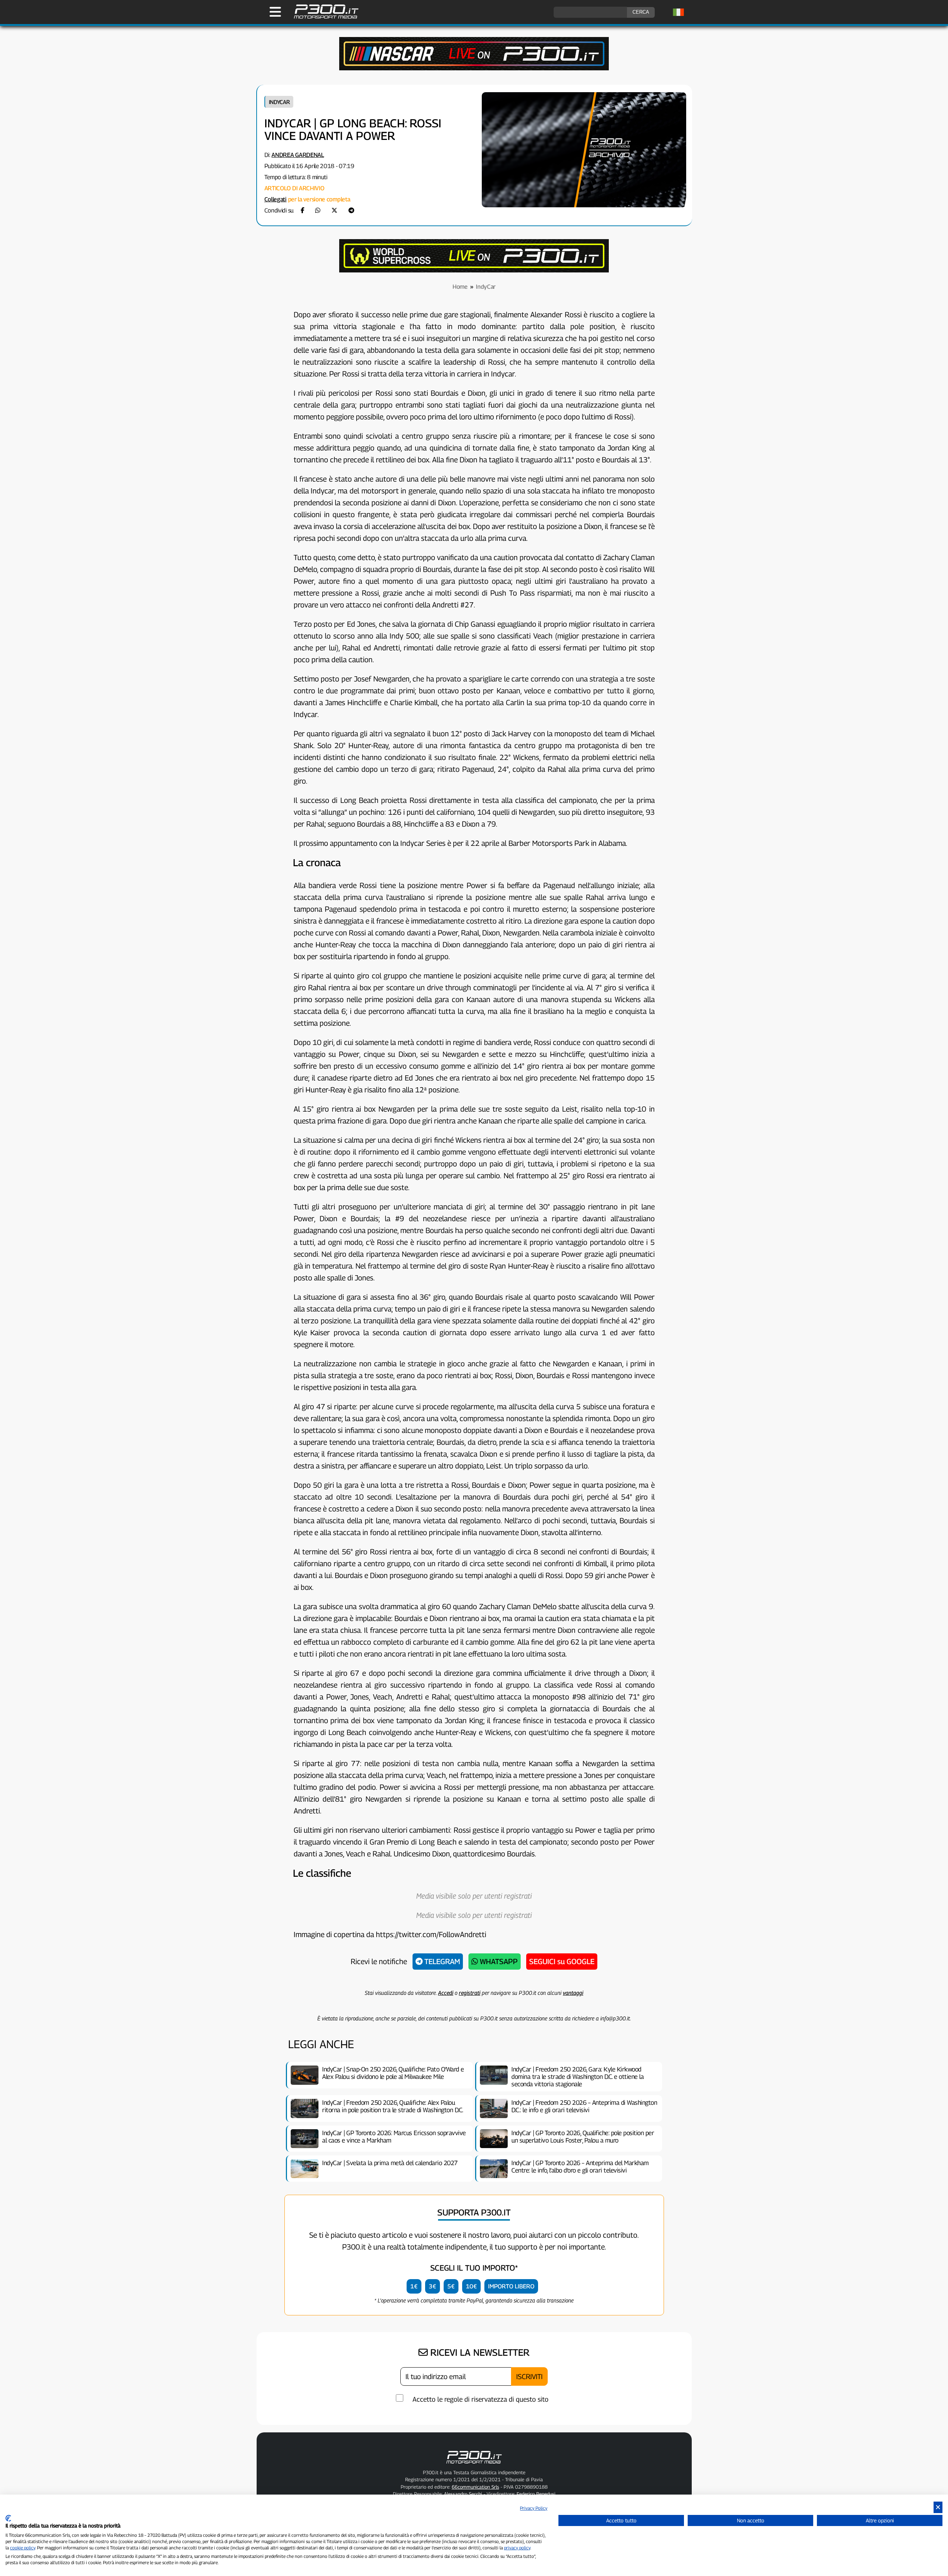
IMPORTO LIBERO (511, 2286)
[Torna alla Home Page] (322, 18)
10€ (471, 2286)
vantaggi (573, 1993)
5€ (451, 2286)
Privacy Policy (534, 2508)
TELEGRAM (441, 1962)
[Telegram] (351, 210)
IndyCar (279, 102)
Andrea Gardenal (298, 155)
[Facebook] (303, 210)
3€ (433, 2286)
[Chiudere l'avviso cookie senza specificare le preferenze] (938, 2507)
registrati (470, 1993)
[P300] (474, 270)
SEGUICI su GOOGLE (562, 1962)
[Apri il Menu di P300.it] (275, 12)
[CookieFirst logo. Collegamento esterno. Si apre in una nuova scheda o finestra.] (8, 2518)
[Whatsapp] (318, 210)
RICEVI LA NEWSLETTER (479, 2352)
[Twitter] (334, 210)
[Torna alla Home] (474, 2465)
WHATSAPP (498, 1962)
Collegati (276, 199)
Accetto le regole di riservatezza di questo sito (480, 2399)
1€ (414, 2286)
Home (460, 287)
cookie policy (23, 2548)
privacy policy (517, 2548)
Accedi (446, 1993)
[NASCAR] (474, 68)
